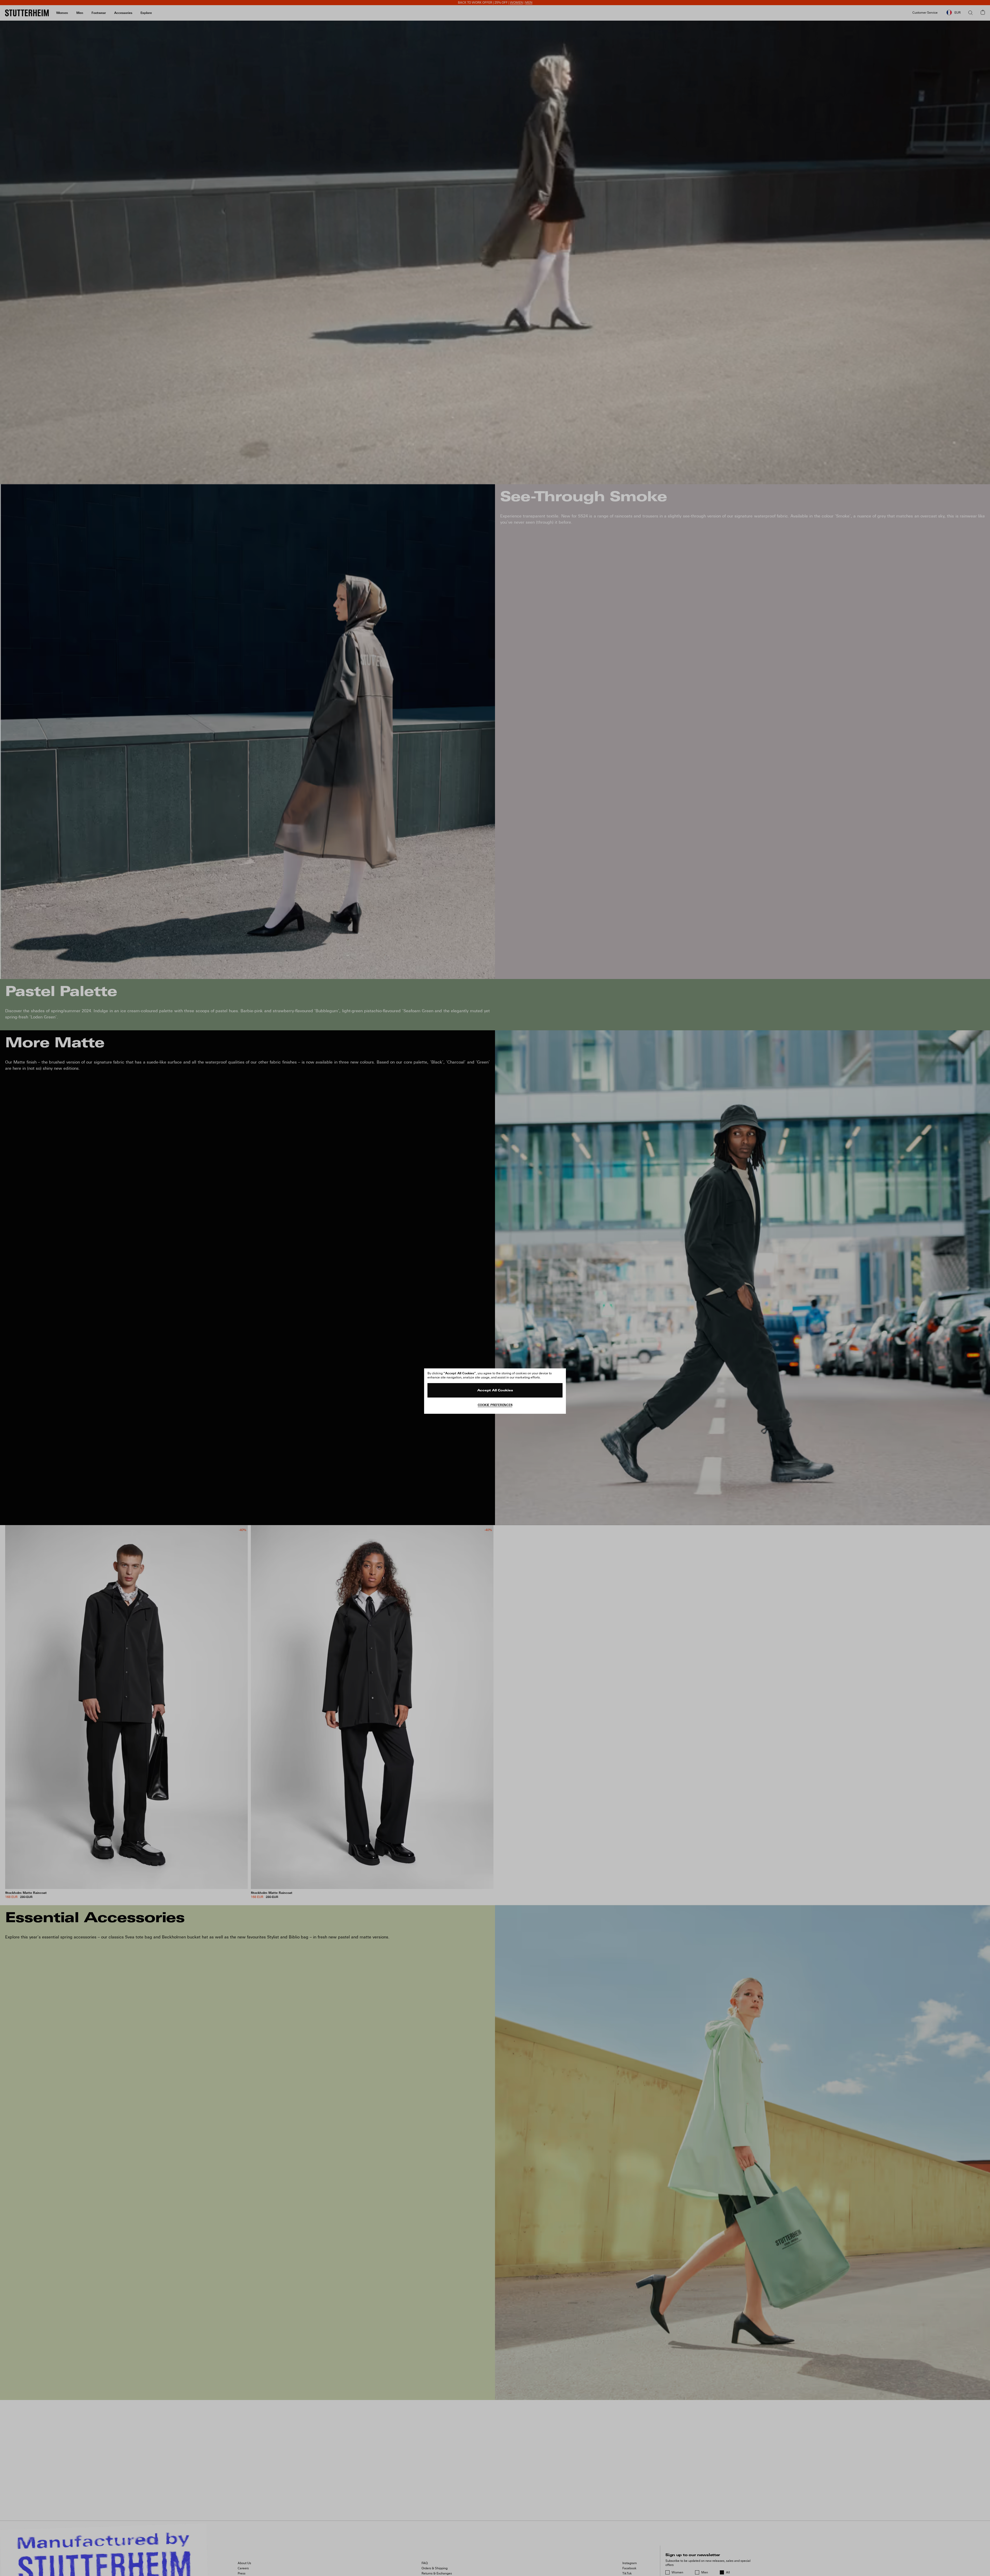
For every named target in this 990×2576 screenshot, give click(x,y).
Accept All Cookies (495, 1391)
